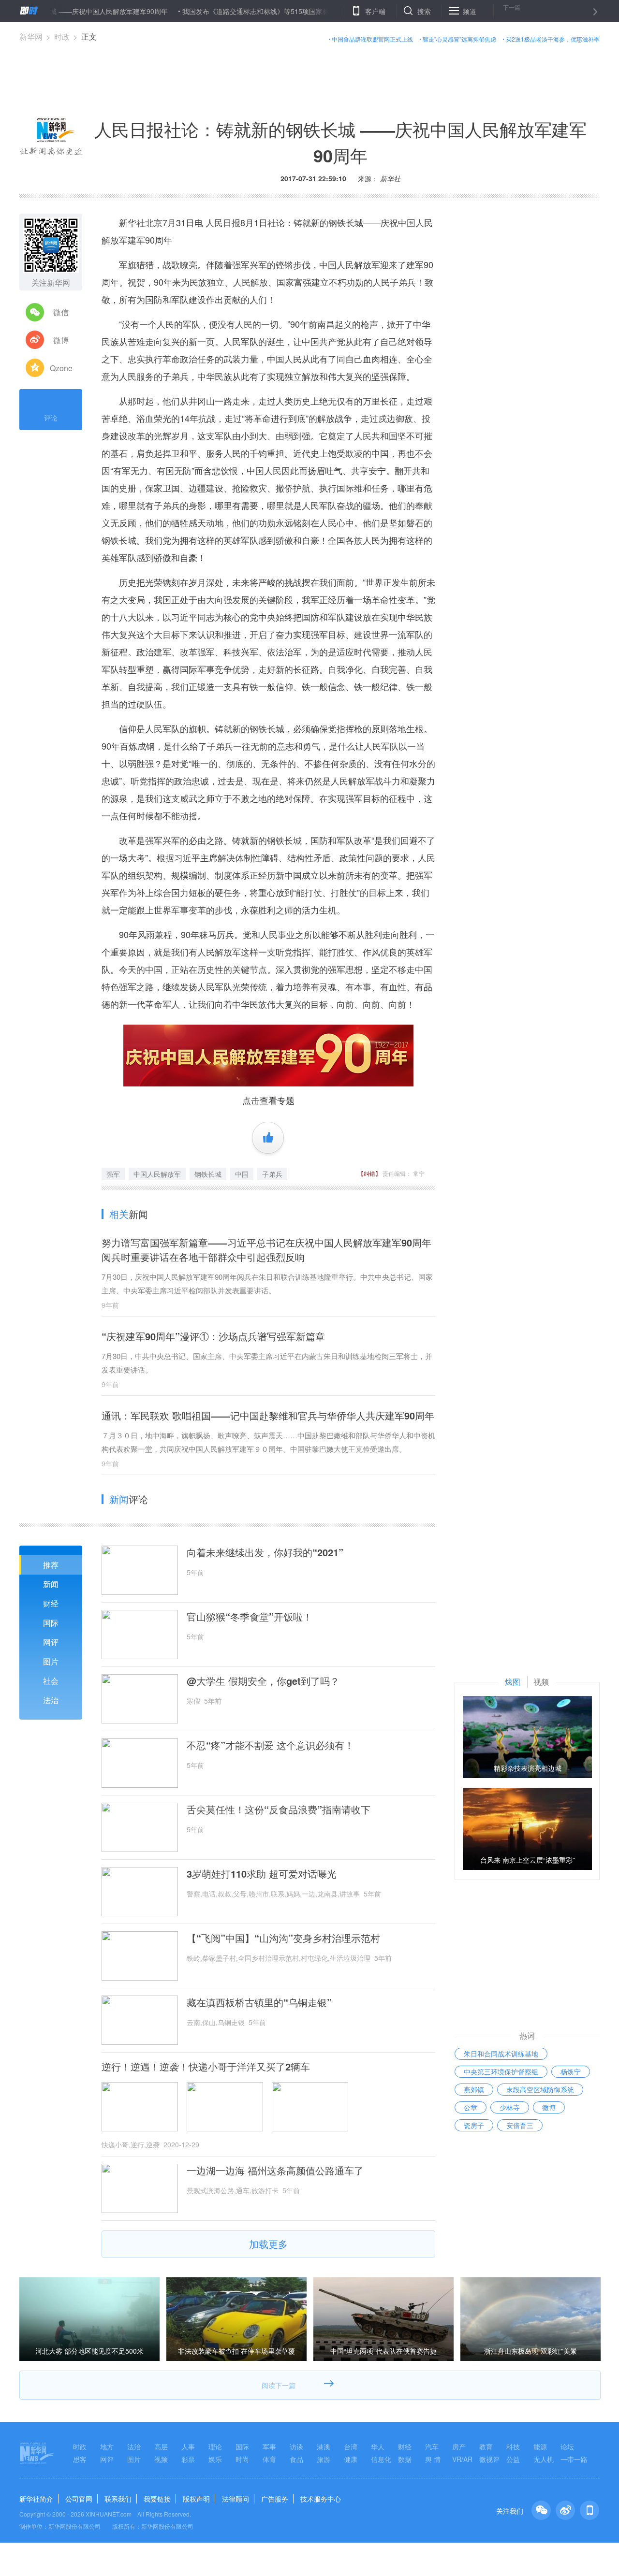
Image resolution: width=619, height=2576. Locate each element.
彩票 (188, 2459)
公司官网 (79, 2499)
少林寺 (510, 2107)
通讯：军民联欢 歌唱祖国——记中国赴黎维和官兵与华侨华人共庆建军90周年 (268, 1415)
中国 (242, 1174)
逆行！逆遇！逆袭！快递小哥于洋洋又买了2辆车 (206, 2067)
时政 (62, 36)
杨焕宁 (571, 2071)
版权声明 (196, 2499)
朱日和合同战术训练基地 (501, 2054)
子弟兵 (272, 1174)
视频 (161, 2459)
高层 (161, 2446)
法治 (51, 1700)
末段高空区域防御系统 (540, 2089)
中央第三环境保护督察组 (501, 2071)
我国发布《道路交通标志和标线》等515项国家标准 (211, 11)
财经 (51, 1603)
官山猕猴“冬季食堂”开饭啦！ (250, 1617)
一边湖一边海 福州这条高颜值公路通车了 (275, 2171)
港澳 (324, 2446)
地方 (107, 2446)
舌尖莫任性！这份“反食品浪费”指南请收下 (279, 1809)
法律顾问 (236, 2499)
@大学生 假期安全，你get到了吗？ (263, 1681)
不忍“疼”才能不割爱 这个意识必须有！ (270, 1745)
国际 (51, 1623)
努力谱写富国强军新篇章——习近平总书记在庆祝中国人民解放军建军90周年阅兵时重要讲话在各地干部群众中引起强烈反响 (266, 1250)
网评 (51, 1642)
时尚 (242, 2459)
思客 (80, 2459)
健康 (351, 2459)
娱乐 (215, 2459)
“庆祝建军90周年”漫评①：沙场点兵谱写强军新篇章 (213, 1336)
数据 (405, 2459)
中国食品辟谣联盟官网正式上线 (372, 39)
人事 (188, 2446)
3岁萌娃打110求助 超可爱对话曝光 (262, 1874)
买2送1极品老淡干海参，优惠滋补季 (553, 39)
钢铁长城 (208, 1174)
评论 (51, 418)
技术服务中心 (321, 2499)
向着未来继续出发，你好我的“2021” (265, 1552)
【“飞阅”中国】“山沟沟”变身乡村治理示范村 (283, 1938)
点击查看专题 (268, 1100)
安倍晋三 (520, 2125)
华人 (378, 2446)
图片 (51, 1661)
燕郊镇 (474, 2089)
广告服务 (275, 2499)
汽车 (432, 2446)
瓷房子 (474, 2125)
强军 (113, 1174)
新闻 (51, 1584)
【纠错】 (369, 1173)
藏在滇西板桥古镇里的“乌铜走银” (259, 2002)
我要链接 (157, 2499)
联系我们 (118, 2499)
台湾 (351, 2446)
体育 (269, 2459)
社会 (51, 1681)
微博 (549, 2107)
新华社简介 (36, 2499)
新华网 (31, 36)
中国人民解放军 (157, 1174)
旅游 (324, 2459)
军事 (269, 2446)
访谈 (296, 2446)
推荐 (51, 1565)
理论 (215, 2446)
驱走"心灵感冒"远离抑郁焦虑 (459, 39)
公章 (471, 2107)
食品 (296, 2459)
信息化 (381, 2459)
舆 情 (433, 2459)
